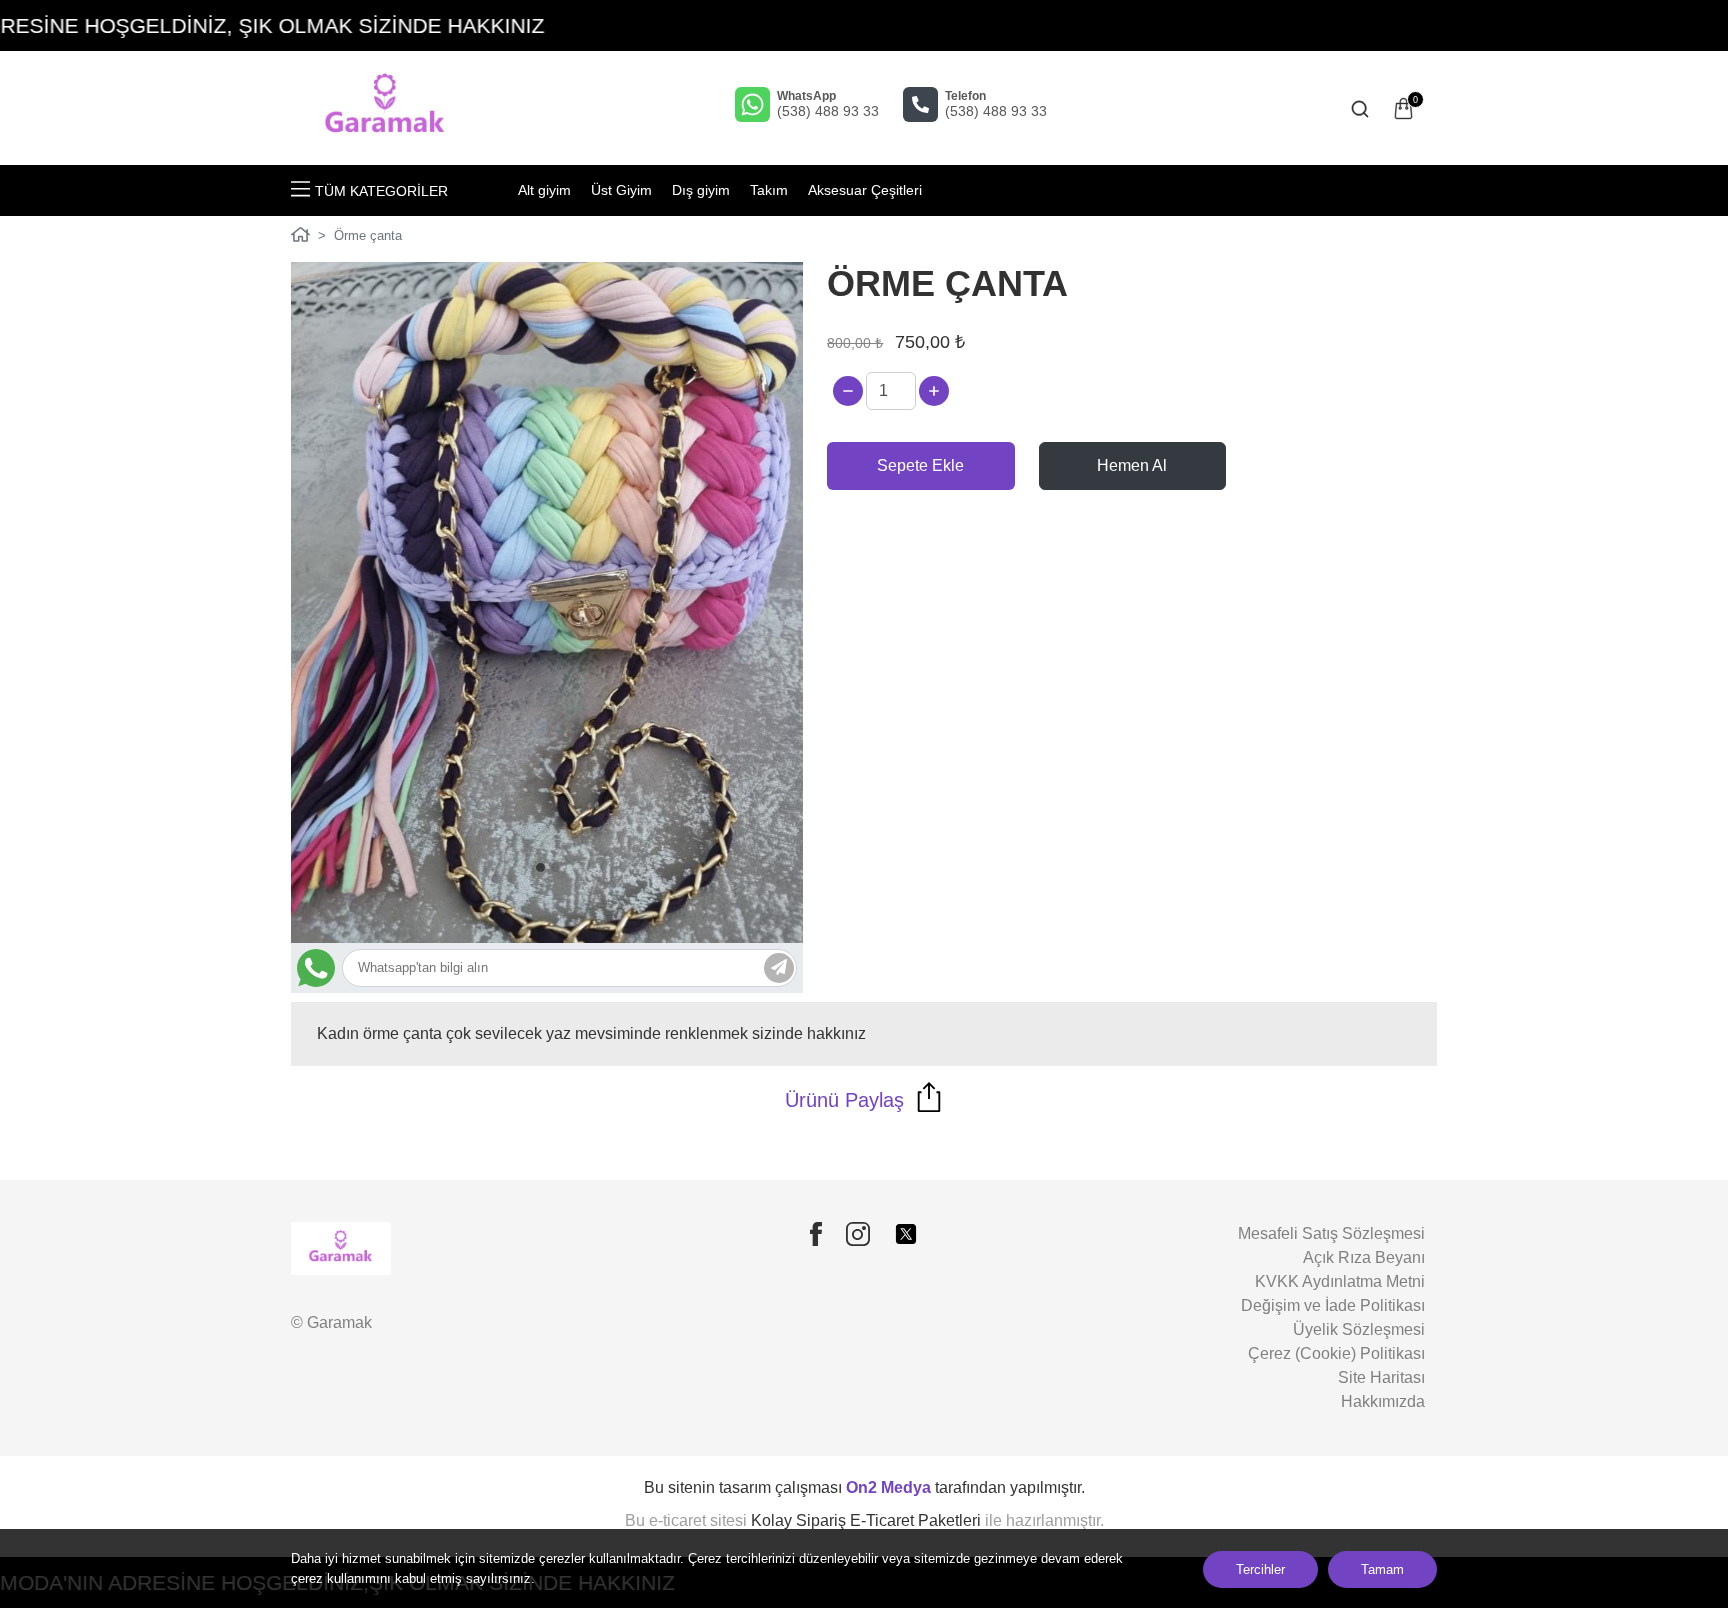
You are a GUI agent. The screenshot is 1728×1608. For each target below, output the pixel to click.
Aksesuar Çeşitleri (865, 190)
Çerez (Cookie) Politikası (1336, 1353)
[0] (1403, 108)
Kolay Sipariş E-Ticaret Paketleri (866, 1520)
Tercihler (1260, 1569)
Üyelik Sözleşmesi (1359, 1329)
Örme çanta (368, 235)
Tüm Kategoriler (381, 191)
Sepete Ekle (920, 465)
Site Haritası (1381, 1377)
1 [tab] (540, 867)
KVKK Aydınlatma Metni (1340, 1281)
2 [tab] (555, 867)
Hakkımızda (1383, 1401)
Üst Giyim (621, 190)
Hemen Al (1132, 465)
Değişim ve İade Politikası (1333, 1305)
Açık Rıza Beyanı (1364, 1257)
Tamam (1382, 1569)
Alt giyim (544, 190)
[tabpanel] (547, 602)
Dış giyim (701, 190)
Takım (769, 190)
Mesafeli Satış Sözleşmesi (1331, 1233)
